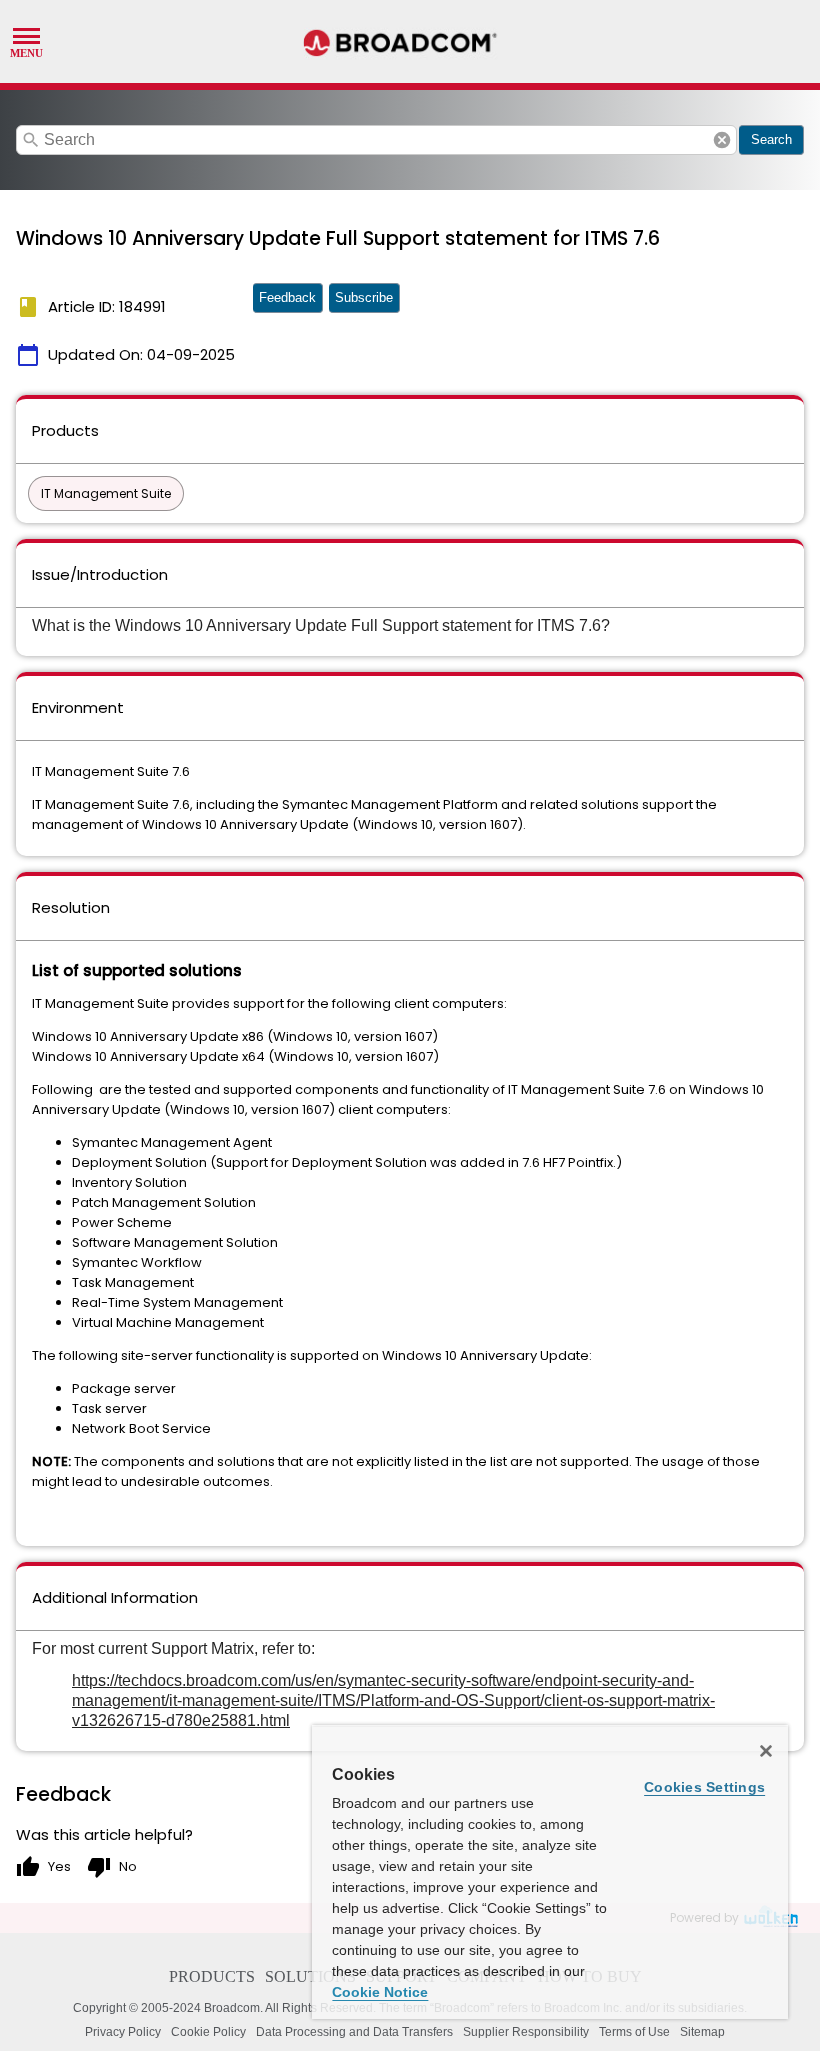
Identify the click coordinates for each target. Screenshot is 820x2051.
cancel (722, 140)
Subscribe (364, 297)
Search (771, 139)
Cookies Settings (704, 1787)
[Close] (766, 1751)
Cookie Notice (380, 1992)
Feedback (287, 297)
